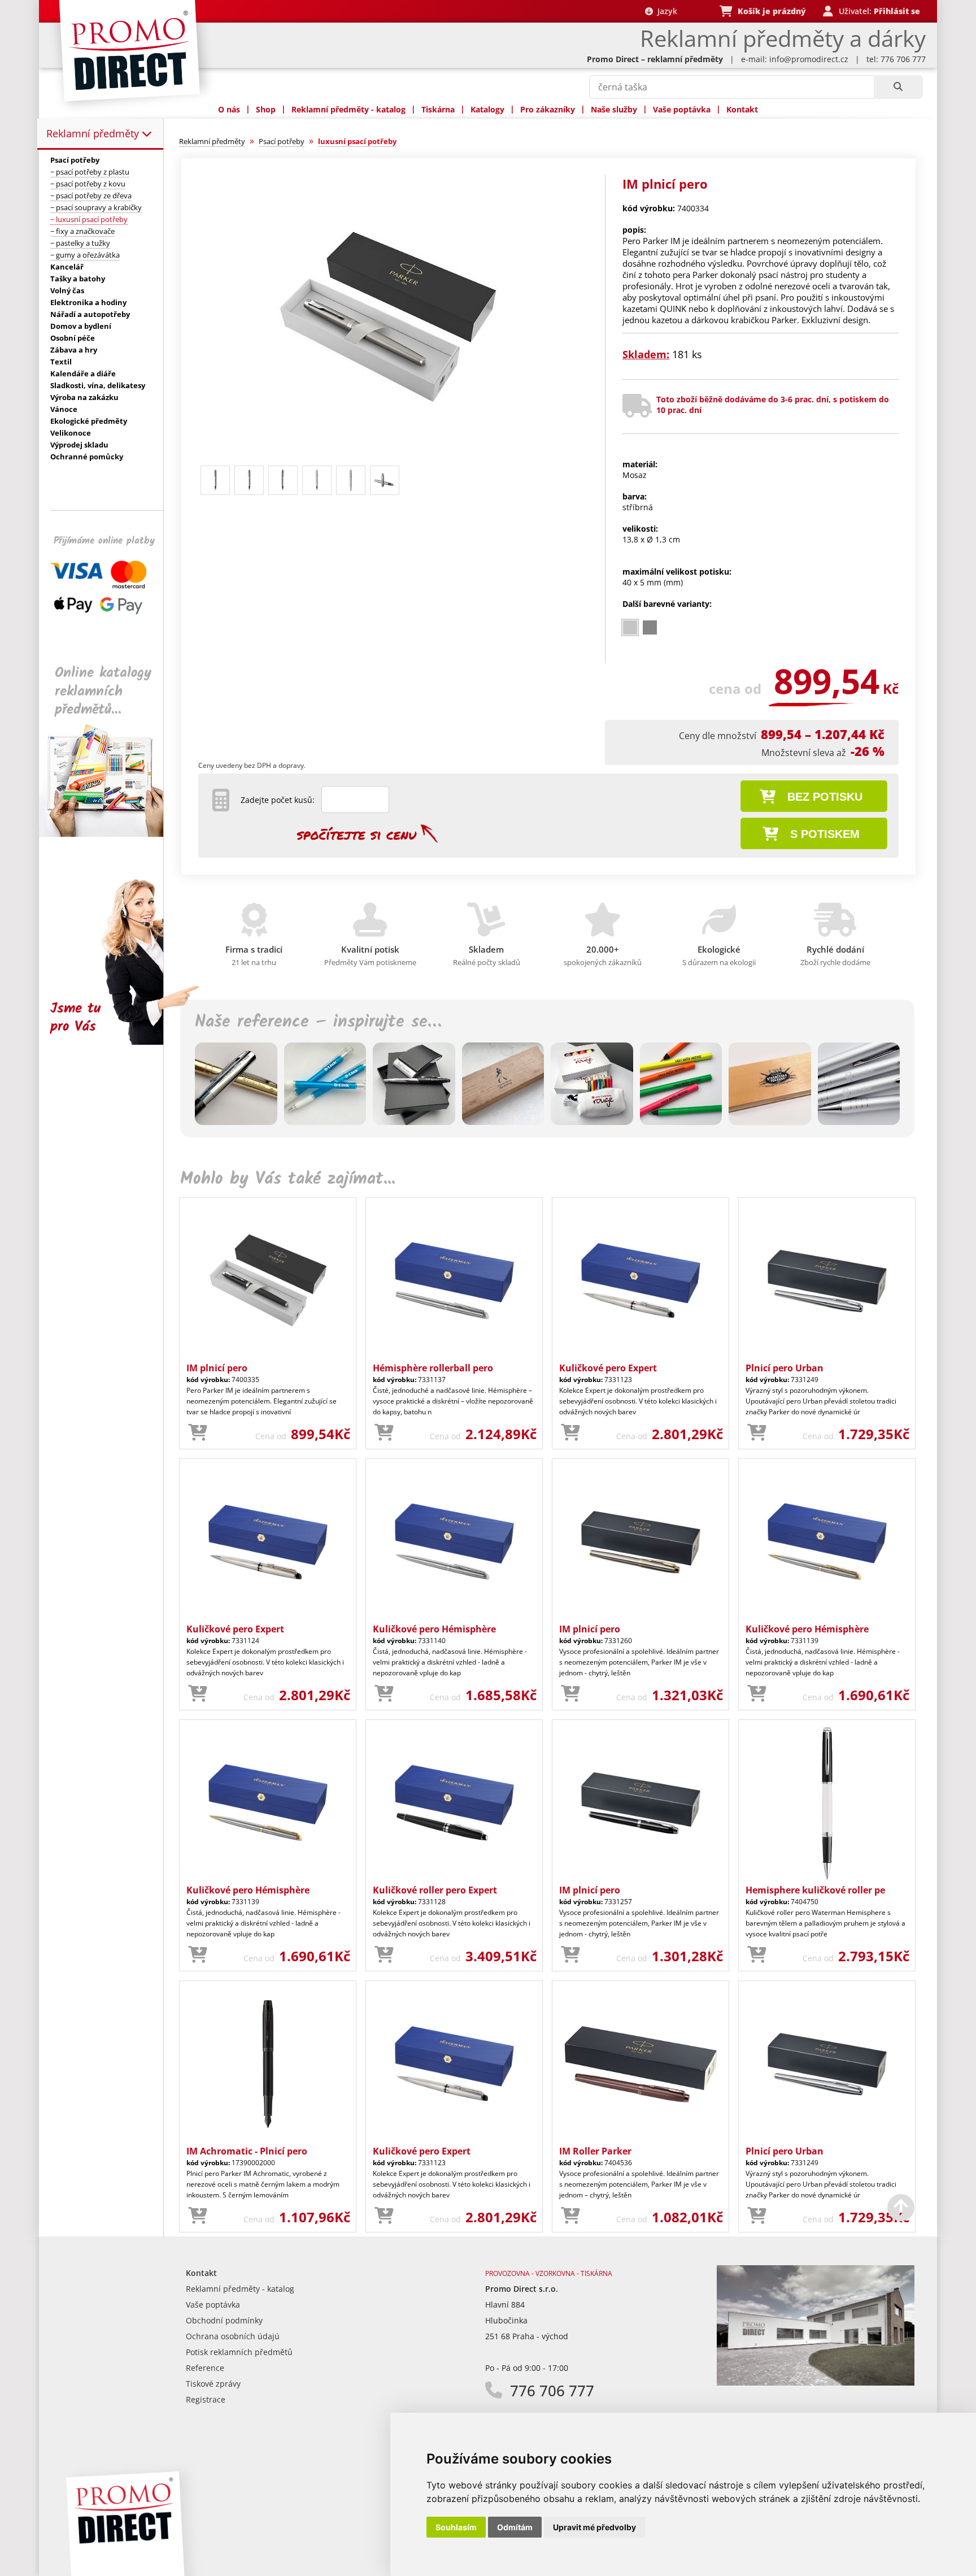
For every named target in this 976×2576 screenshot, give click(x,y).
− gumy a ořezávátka (85, 255)
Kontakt (742, 109)
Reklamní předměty (94, 133)
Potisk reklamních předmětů (239, 2352)
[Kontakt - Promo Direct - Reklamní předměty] (816, 2382)
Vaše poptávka (682, 109)
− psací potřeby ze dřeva (91, 196)
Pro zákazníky (548, 109)
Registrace (206, 2399)
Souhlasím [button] (456, 2527)
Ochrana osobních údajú (233, 2336)
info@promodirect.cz (809, 59)
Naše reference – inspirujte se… (318, 1022)
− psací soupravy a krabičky (96, 207)
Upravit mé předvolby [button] (594, 2527)
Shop (266, 109)
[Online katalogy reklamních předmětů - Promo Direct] (109, 834)
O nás (229, 109)
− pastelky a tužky (80, 243)
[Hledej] (898, 87)
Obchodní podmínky (224, 2320)
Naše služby (614, 109)
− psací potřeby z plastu (90, 172)
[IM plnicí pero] (388, 456)
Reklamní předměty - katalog (348, 109)
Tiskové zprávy (213, 2384)
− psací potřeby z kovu (88, 184)
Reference (205, 2368)
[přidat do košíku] (198, 1433)
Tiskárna (438, 109)
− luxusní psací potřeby (89, 219)
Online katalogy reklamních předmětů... (103, 691)
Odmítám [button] (515, 2527)
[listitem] (630, 627)
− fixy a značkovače (82, 231)
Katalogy (487, 109)
